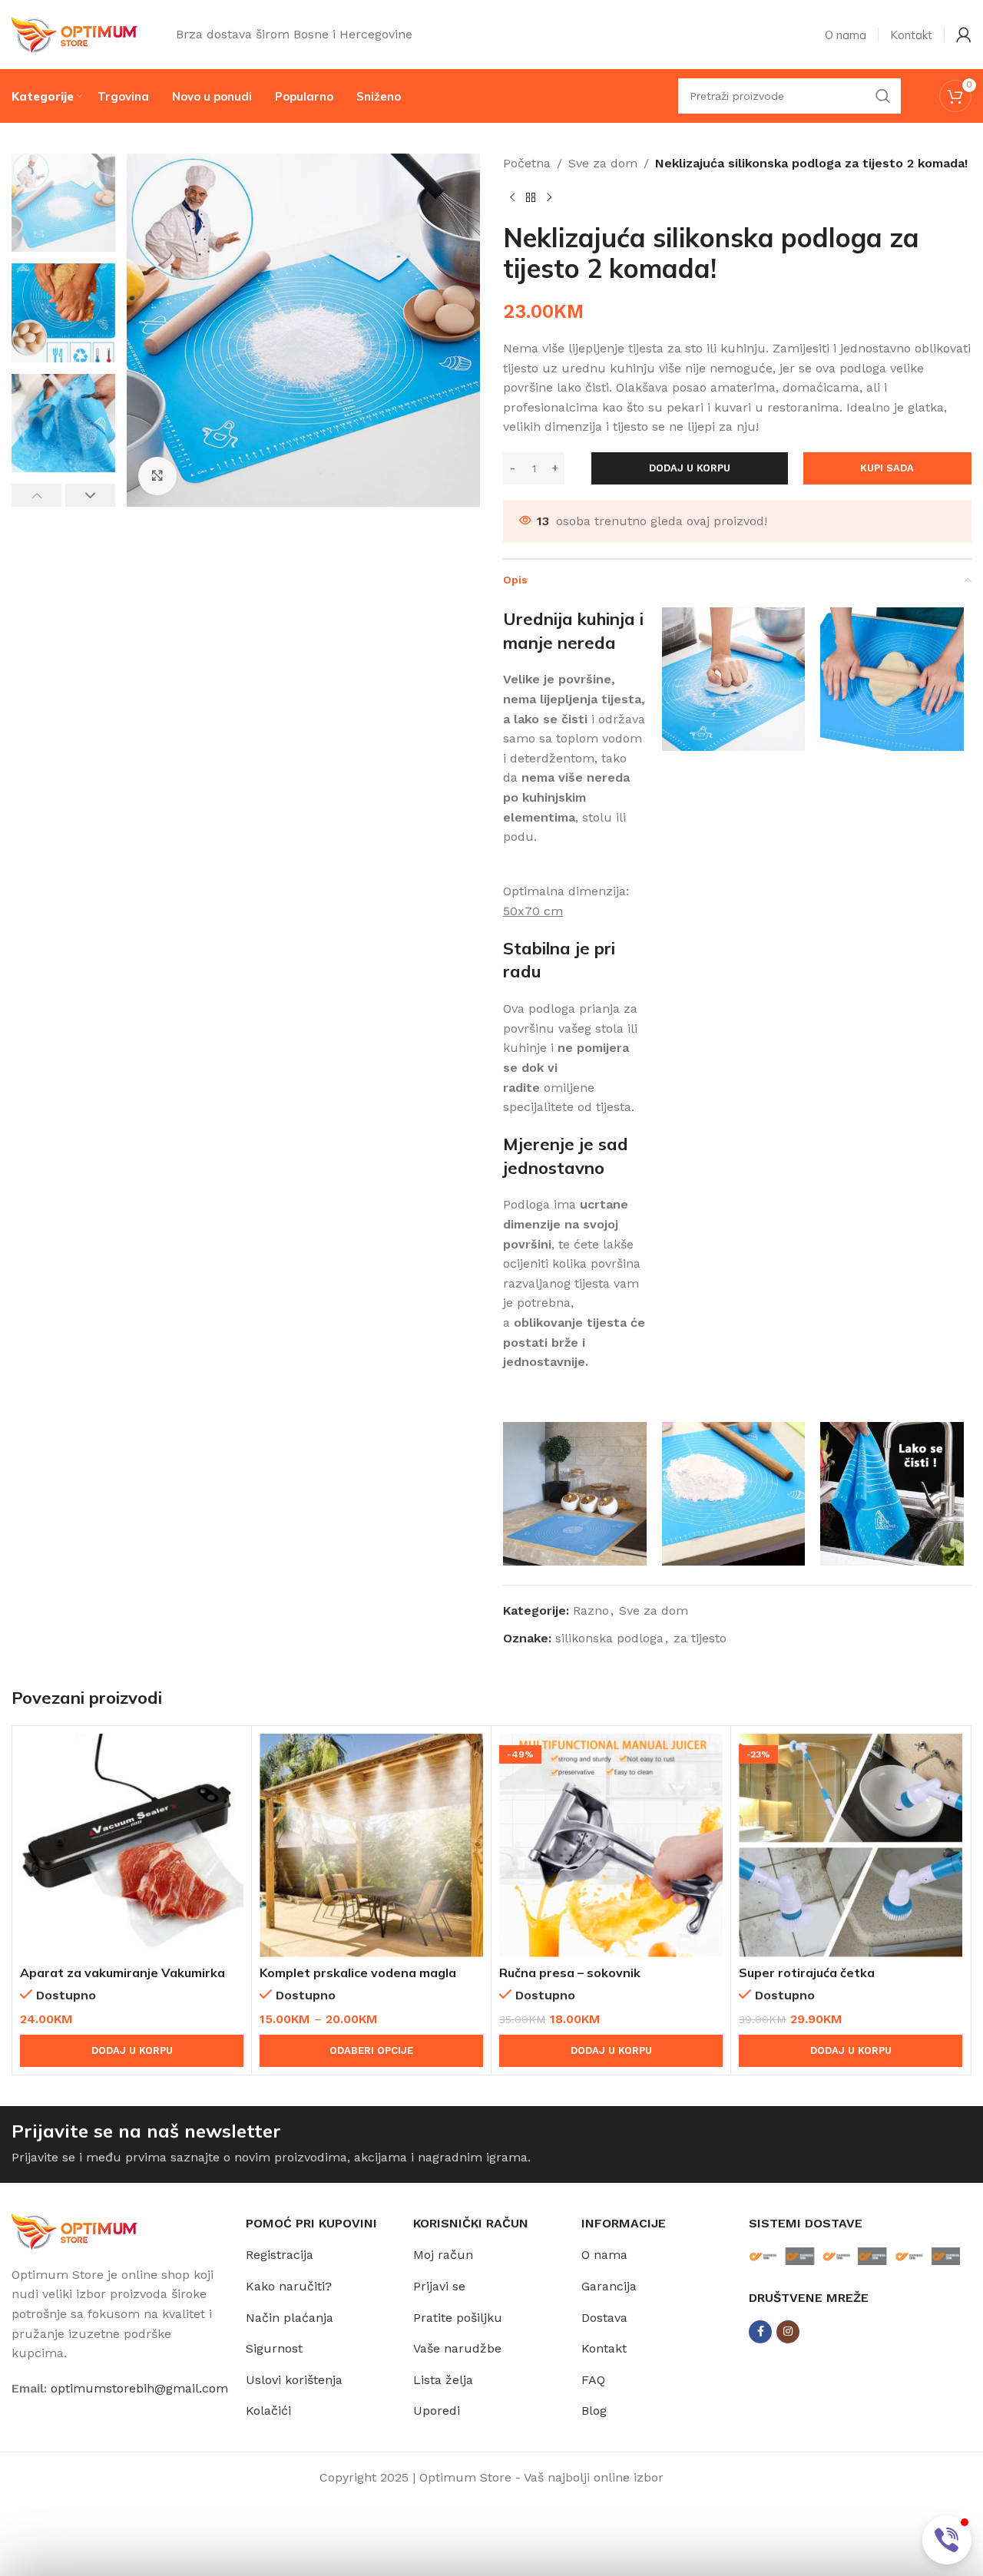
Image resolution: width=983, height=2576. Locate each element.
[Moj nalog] (964, 35)
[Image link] (74, 2230)
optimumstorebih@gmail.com (139, 2388)
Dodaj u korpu (690, 468)
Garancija (609, 2286)
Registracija (280, 2255)
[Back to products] (531, 198)
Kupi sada (887, 468)
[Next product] (549, 198)
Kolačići (268, 2411)
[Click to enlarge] (157, 476)
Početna (527, 163)
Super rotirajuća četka (807, 1973)
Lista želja (443, 2380)
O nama (604, 2255)
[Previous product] (512, 198)
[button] (36, 495)
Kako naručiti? (289, 2286)
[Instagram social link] (788, 2332)
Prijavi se (439, 2286)
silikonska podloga (609, 1638)
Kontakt (604, 2348)
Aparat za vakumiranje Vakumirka (122, 1973)
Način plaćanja (290, 2318)
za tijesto (700, 1638)
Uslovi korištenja (294, 2380)
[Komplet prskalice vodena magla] (371, 1845)
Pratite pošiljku (458, 2318)
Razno (591, 1610)
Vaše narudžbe (457, 2348)
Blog (594, 2411)
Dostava (604, 2318)
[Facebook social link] (760, 2332)
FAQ (593, 2380)
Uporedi (437, 2411)
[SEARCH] (883, 96)
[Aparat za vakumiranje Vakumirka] (132, 1845)
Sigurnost (274, 2348)
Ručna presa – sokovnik (570, 1973)
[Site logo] (74, 33)
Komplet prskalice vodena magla (358, 1973)
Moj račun (443, 2255)
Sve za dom (603, 163)
